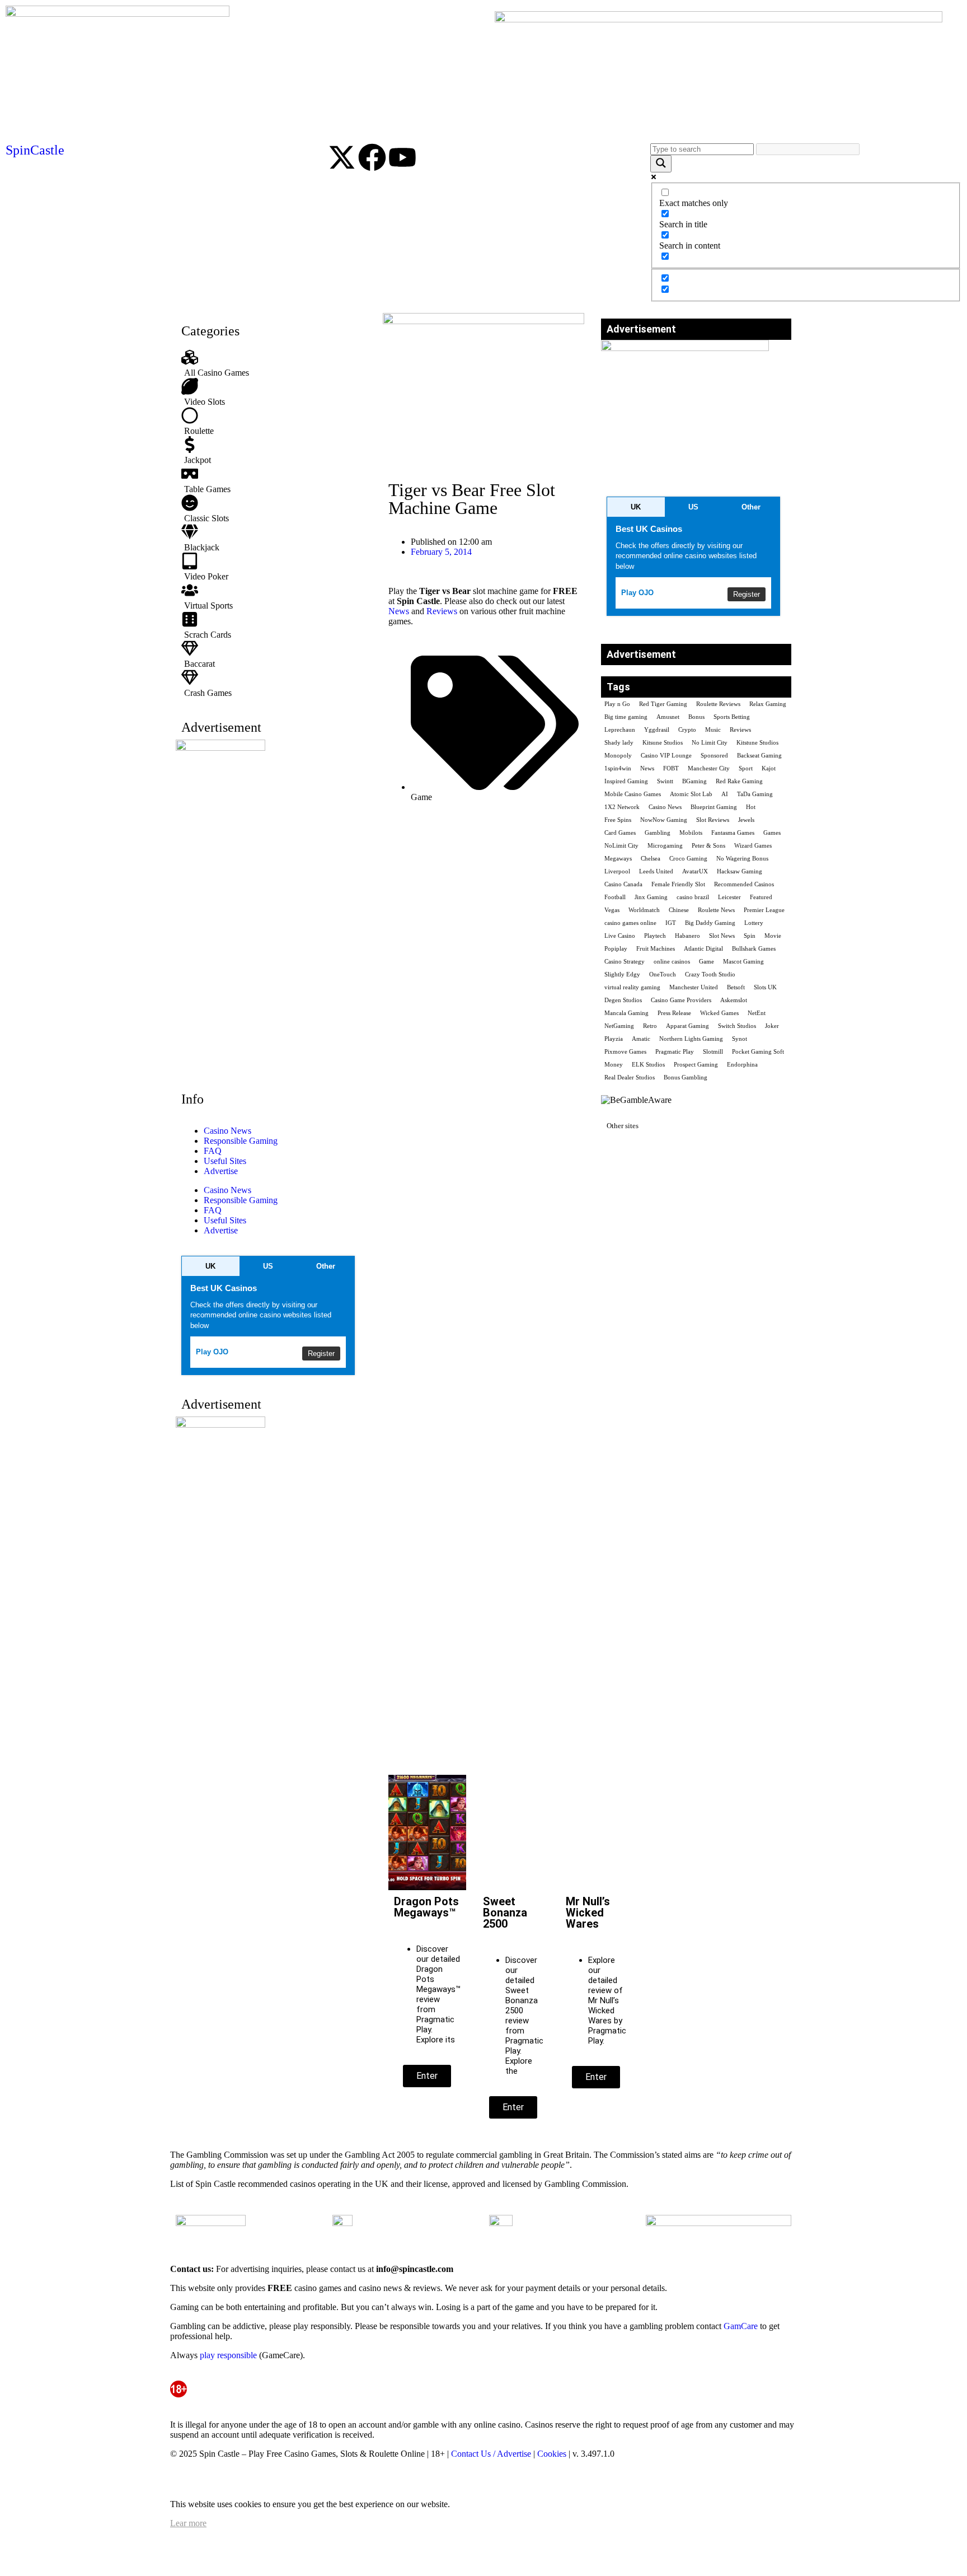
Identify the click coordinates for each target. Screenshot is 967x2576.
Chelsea (651, 859)
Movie (773, 936)
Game (421, 797)
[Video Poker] (271, 567)
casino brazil (693, 897)
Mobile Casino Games (633, 794)
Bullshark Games (754, 949)
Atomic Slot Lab (691, 794)
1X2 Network (622, 807)
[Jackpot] (271, 451)
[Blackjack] (271, 538)
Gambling (658, 833)
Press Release (674, 1013)
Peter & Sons (708, 846)
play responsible (228, 2355)
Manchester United (694, 987)
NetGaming (619, 1026)
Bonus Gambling (686, 1077)
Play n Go (617, 704)
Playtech (655, 936)
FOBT (671, 768)
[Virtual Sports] (271, 596)
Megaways (618, 859)
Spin (750, 936)
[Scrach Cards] (271, 625)
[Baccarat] (271, 654)
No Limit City (710, 743)
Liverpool (617, 871)
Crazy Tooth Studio (710, 974)
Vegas (612, 910)
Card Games (620, 833)
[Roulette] (271, 422)
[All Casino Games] (271, 363)
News (399, 611)
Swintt (665, 781)
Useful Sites (225, 1161)
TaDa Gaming (755, 794)
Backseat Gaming (759, 756)
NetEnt (757, 1013)
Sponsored (714, 756)
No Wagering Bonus (742, 859)
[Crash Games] (271, 684)
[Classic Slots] (271, 509)
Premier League (764, 910)
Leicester (729, 897)
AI (725, 794)
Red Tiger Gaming (663, 704)
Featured (761, 897)
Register (321, 1354)
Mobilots (691, 833)
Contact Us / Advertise (491, 2454)
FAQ (213, 1151)
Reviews (442, 611)
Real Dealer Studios (630, 1077)
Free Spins (618, 820)
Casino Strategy (625, 962)
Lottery (754, 923)
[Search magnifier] (661, 164)
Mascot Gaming (743, 962)
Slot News (722, 936)
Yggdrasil (657, 730)
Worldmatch (644, 910)
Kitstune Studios (757, 743)
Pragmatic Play (675, 1052)
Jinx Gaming (651, 897)
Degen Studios (623, 1000)
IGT (671, 923)
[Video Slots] (271, 392)
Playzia (614, 1039)
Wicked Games (719, 1013)
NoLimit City (621, 846)
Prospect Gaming (696, 1065)
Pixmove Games (625, 1052)
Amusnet (668, 717)
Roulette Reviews (718, 704)
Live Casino (620, 936)
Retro (650, 1026)
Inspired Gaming (626, 781)
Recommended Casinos (744, 884)
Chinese (679, 910)
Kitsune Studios (663, 743)
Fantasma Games (733, 833)
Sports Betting (732, 717)
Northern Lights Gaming (691, 1039)
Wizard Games (753, 846)
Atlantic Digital (703, 949)
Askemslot (734, 1000)
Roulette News (716, 910)
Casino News (227, 1131)
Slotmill (713, 1052)
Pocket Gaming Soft (758, 1052)
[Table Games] (271, 480)
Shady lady (619, 743)
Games (772, 833)
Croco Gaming (688, 859)
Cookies (552, 2454)
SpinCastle (35, 150)
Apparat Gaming (687, 1026)
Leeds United (656, 871)
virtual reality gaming (632, 987)
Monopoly (618, 756)
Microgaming (665, 846)
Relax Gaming (768, 704)
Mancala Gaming (626, 1013)
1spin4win (618, 768)
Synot (740, 1039)
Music (713, 730)
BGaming (694, 781)
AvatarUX (695, 871)
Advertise (221, 1171)
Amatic (641, 1039)
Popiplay (616, 949)
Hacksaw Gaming (740, 871)
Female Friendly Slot (678, 884)
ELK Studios (648, 1065)
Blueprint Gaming (714, 807)
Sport (746, 768)
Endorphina (742, 1065)
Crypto (687, 730)
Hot (751, 807)
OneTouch (663, 974)
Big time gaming (626, 717)
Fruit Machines (656, 949)
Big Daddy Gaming (710, 923)
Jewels (746, 820)
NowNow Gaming (664, 820)
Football (615, 897)
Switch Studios (737, 1026)
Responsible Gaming (241, 1141)
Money (614, 1065)
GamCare (741, 2326)
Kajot (769, 768)
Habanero (687, 936)
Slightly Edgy (622, 974)
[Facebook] (372, 157)
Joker (772, 1026)
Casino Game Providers (681, 1000)
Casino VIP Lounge (666, 756)
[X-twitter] (342, 157)
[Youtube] (402, 157)
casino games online (630, 923)
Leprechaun (620, 730)
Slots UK (765, 987)
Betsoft (736, 987)
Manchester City (709, 768)
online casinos (672, 962)
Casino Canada (623, 884)
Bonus (696, 717)
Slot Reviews (713, 820)
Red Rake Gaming (739, 781)
